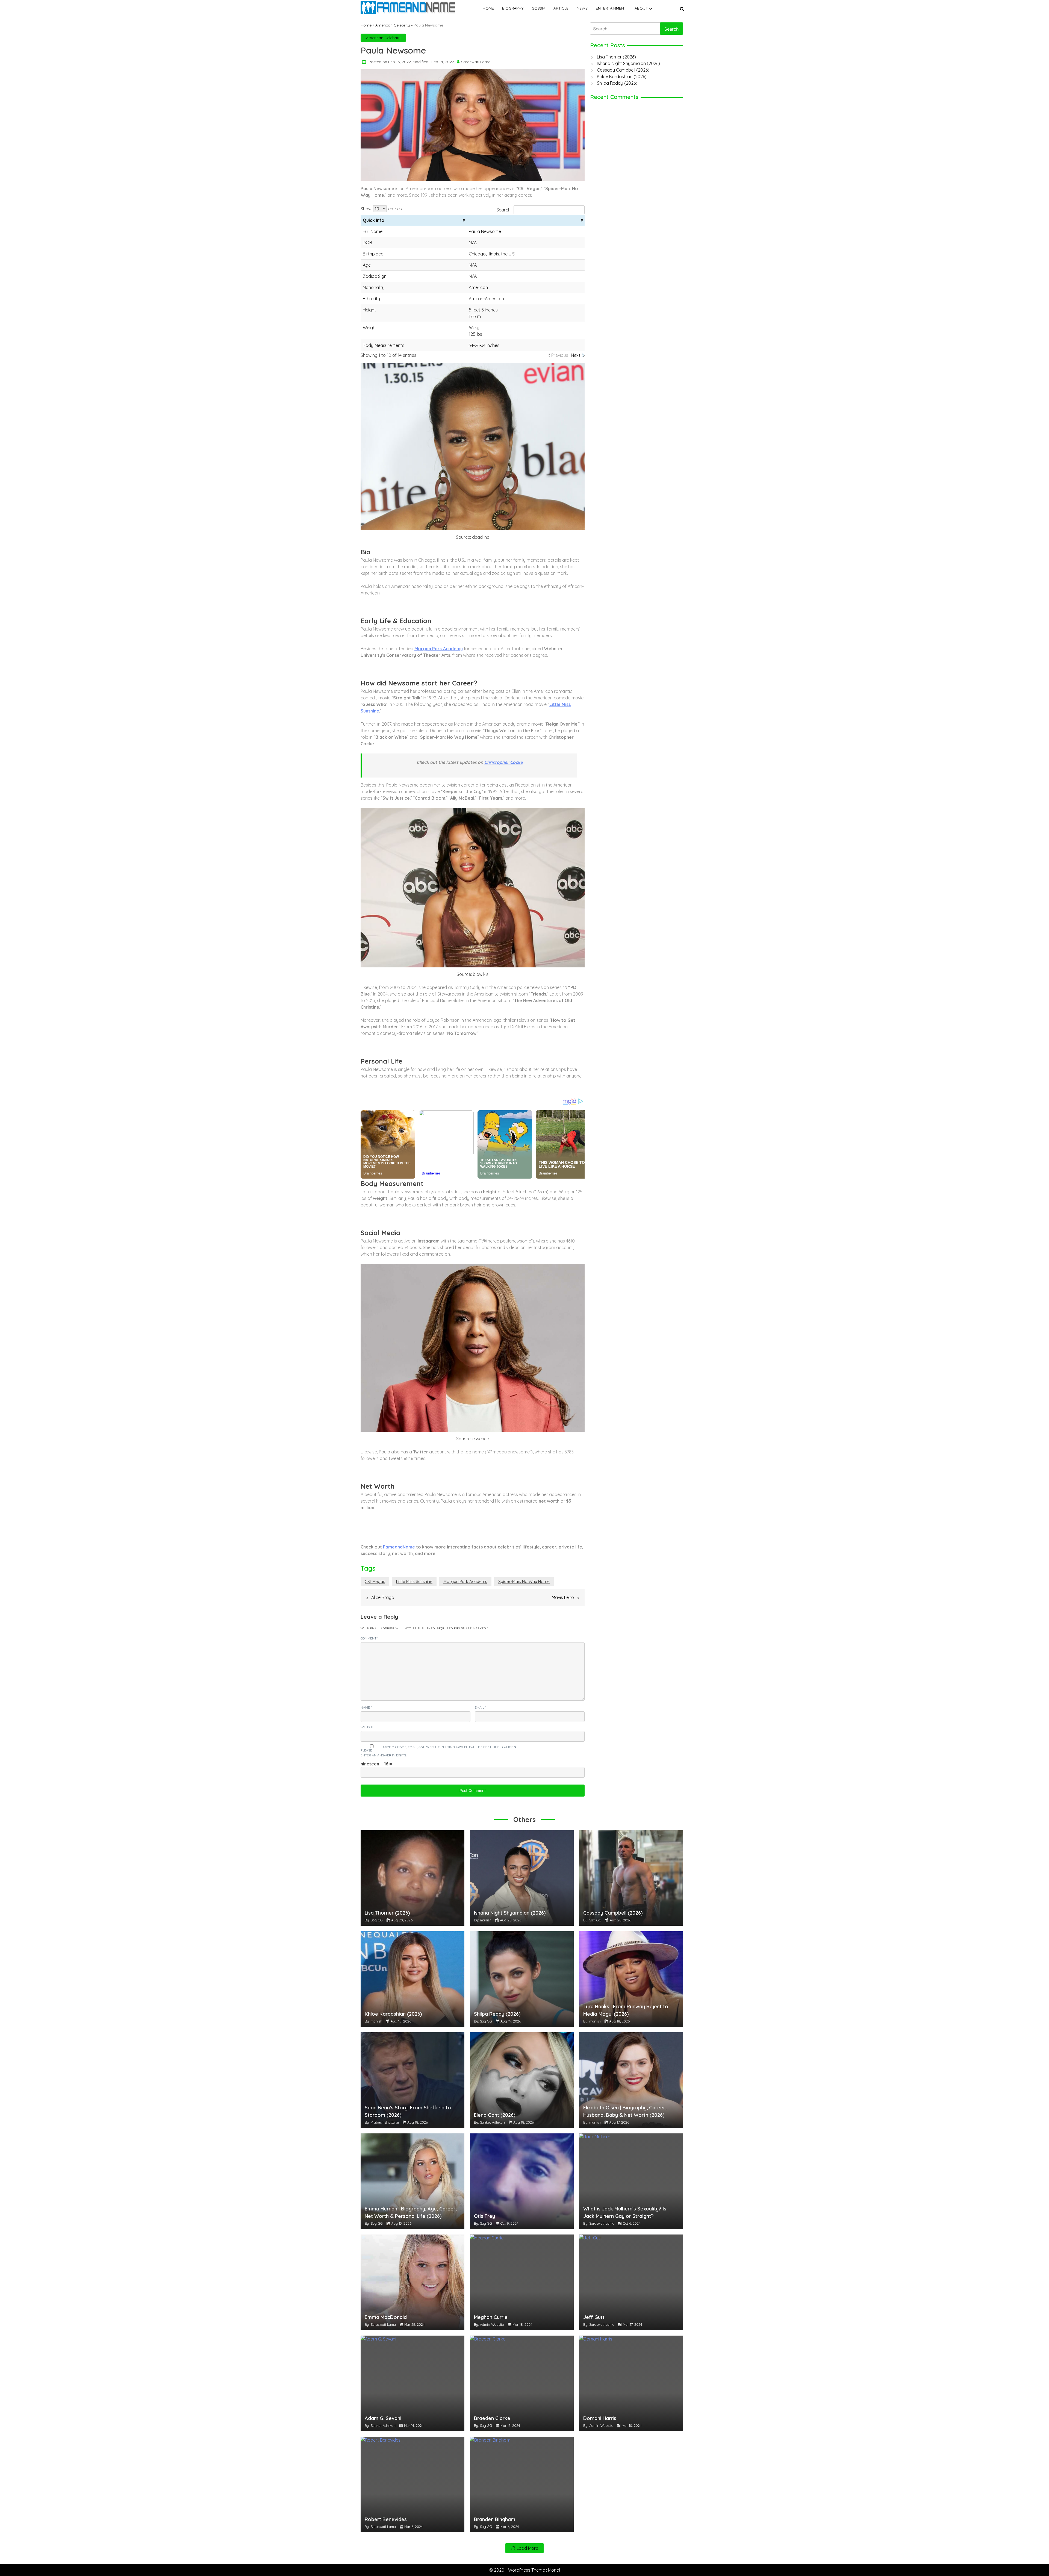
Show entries (381, 209)
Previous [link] (560, 355)
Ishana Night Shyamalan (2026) (628, 63)
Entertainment (611, 8)
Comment (369, 1638)
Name (366, 1707)
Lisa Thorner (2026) (616, 57)
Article (561, 8)
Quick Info (374, 220)
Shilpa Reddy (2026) (617, 83)
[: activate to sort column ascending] (526, 220)
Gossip (538, 8)
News (582, 8)
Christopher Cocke (503, 762)
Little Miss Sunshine (414, 1581)
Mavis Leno (563, 1597)
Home (488, 8)
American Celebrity (393, 25)
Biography (513, 8)
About (641, 8)
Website (367, 1727)
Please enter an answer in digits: (384, 1753)
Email (480, 1707)
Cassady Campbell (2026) (623, 70)
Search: (504, 210)
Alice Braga (383, 1597)
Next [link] (576, 355)
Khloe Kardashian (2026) (622, 76)
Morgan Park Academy (439, 649)
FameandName (399, 1547)
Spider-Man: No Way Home (524, 1581)
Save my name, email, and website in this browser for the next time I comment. (451, 1747)
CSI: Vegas (375, 1581)
